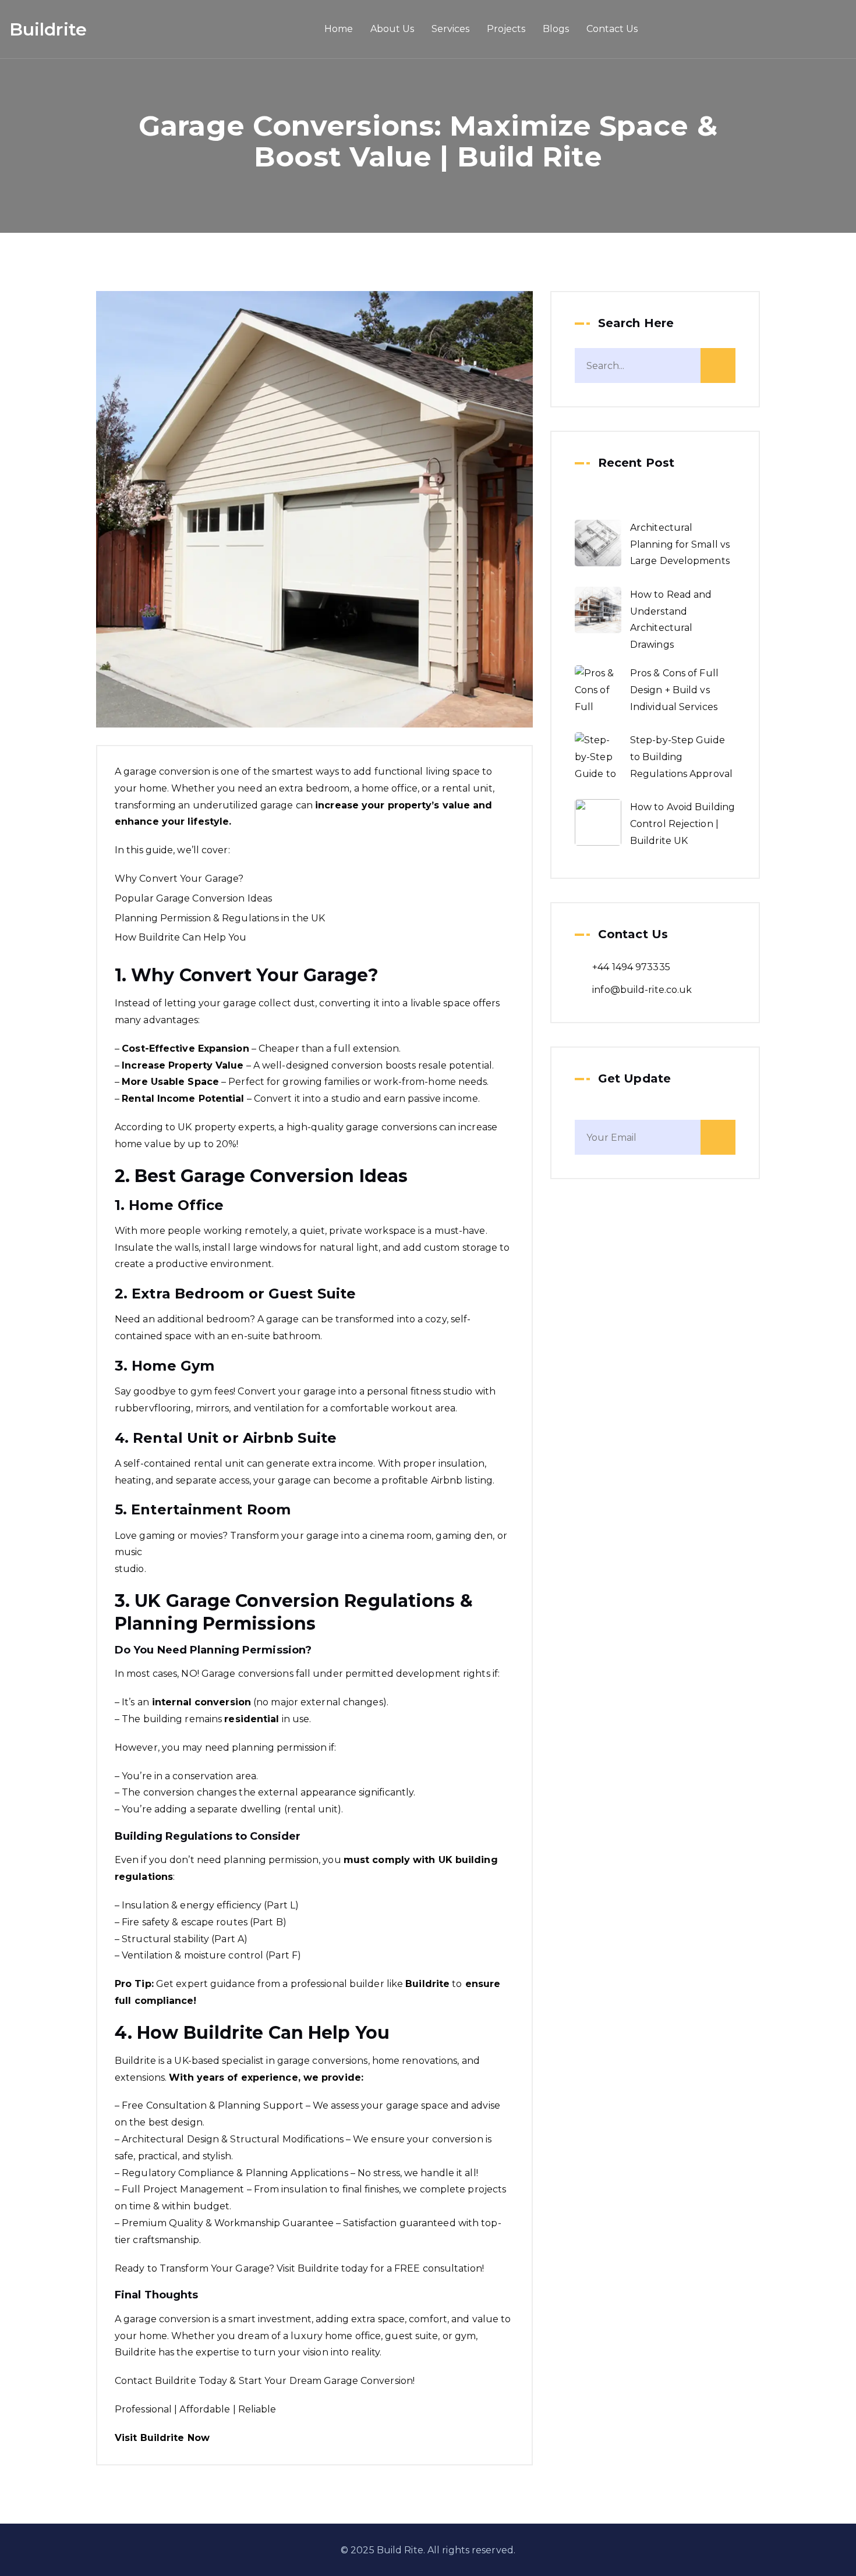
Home (339, 29)
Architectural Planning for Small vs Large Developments (680, 544)
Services (450, 29)
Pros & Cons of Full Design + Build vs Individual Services (674, 690)
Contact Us (612, 29)
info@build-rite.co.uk (642, 990)
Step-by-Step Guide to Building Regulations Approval (681, 757)
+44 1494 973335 (631, 967)
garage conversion (167, 771)
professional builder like (369, 1984)
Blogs (556, 29)
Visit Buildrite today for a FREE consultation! (380, 2268)
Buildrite (48, 29)
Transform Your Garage (214, 2268)
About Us (392, 29)
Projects (506, 29)
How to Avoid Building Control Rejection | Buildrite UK (682, 824)
